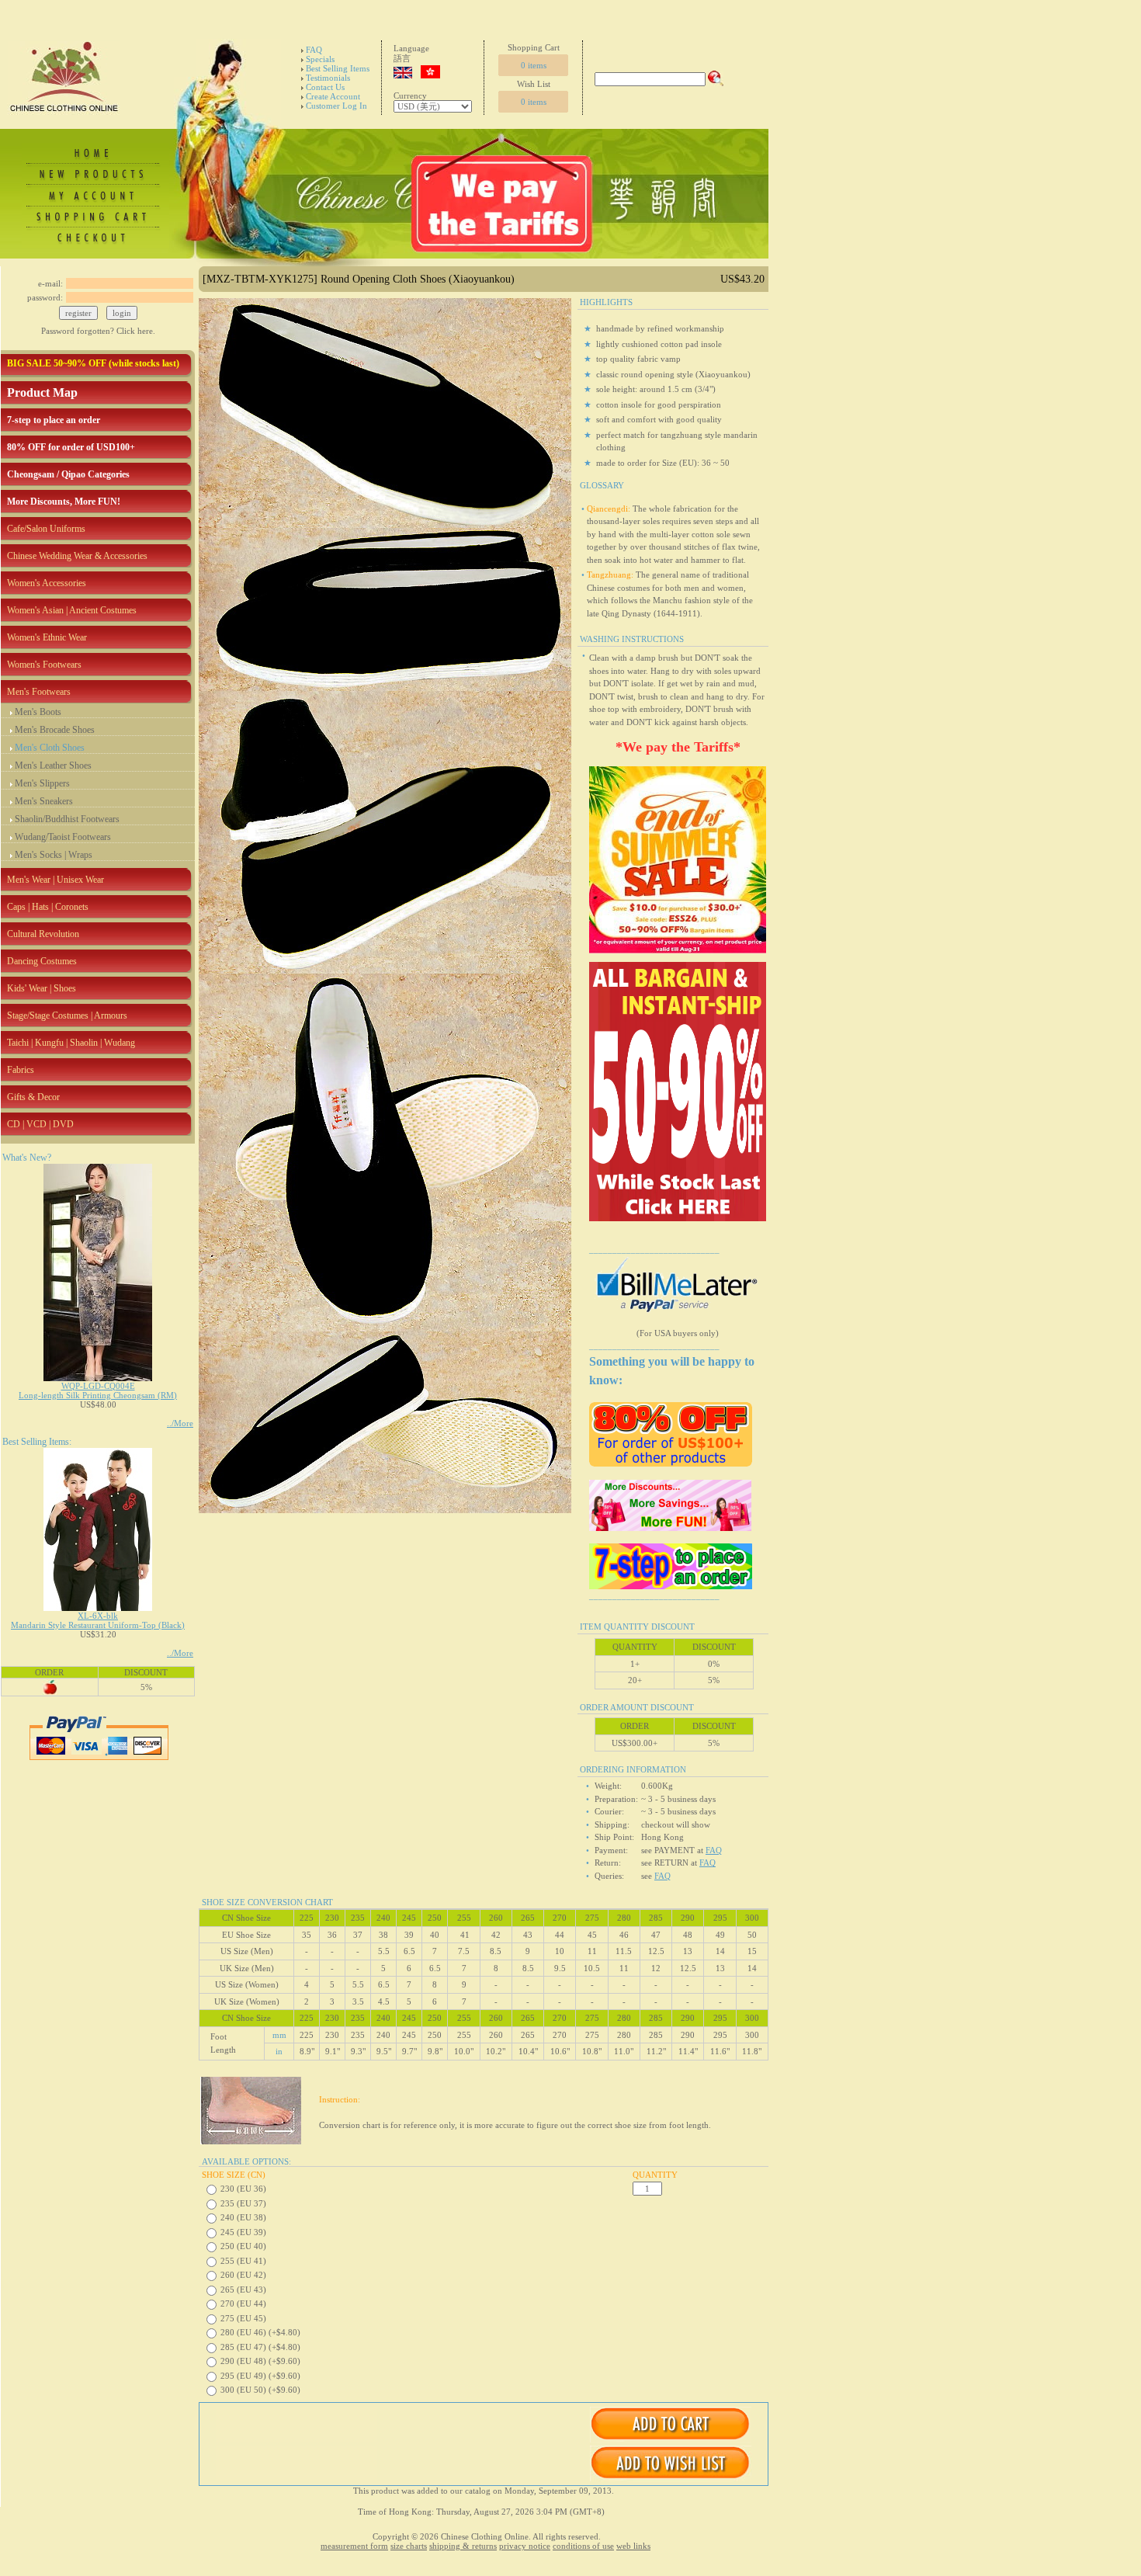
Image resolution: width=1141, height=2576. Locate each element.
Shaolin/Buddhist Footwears (67, 819)
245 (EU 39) (243, 2232)
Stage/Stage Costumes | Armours (67, 1015)
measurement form (354, 2546)
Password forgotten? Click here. (98, 331)
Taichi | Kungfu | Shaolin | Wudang (71, 1043)
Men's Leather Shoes (53, 766)
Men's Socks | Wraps (54, 855)
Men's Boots (38, 712)
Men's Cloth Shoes (50, 748)
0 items (534, 65)
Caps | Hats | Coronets (48, 907)
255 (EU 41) (243, 2261)
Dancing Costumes (42, 961)
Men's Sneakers (44, 801)
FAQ (314, 50)
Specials (320, 59)
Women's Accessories (47, 583)
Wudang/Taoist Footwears (63, 837)
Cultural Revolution (43, 934)
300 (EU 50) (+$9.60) (260, 2390)
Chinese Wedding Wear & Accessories (77, 556)
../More (180, 1423)
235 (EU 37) (243, 2203)
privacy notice (525, 2546)
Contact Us (325, 87)
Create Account (333, 96)
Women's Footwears (44, 665)
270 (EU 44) (243, 2303)
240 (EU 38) (243, 2217)
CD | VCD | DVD (40, 1124)
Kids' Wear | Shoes (42, 988)
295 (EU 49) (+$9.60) (260, 2376)
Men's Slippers (42, 783)
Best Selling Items (338, 68)
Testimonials (328, 78)
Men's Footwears (39, 692)
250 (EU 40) (243, 2246)
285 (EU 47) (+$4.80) (260, 2347)
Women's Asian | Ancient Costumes (72, 610)
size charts (409, 2546)
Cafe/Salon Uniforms (46, 529)
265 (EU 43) (243, 2290)
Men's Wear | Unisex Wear (55, 880)
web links (633, 2546)
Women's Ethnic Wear (47, 637)
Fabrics (21, 1070)
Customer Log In (336, 106)
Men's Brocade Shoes (55, 730)
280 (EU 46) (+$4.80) (260, 2332)
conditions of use (583, 2546)
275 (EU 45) (243, 2318)
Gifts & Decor (33, 1097)
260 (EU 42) (243, 2275)
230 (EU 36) (243, 2189)
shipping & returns (463, 2546)
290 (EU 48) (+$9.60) (260, 2361)
